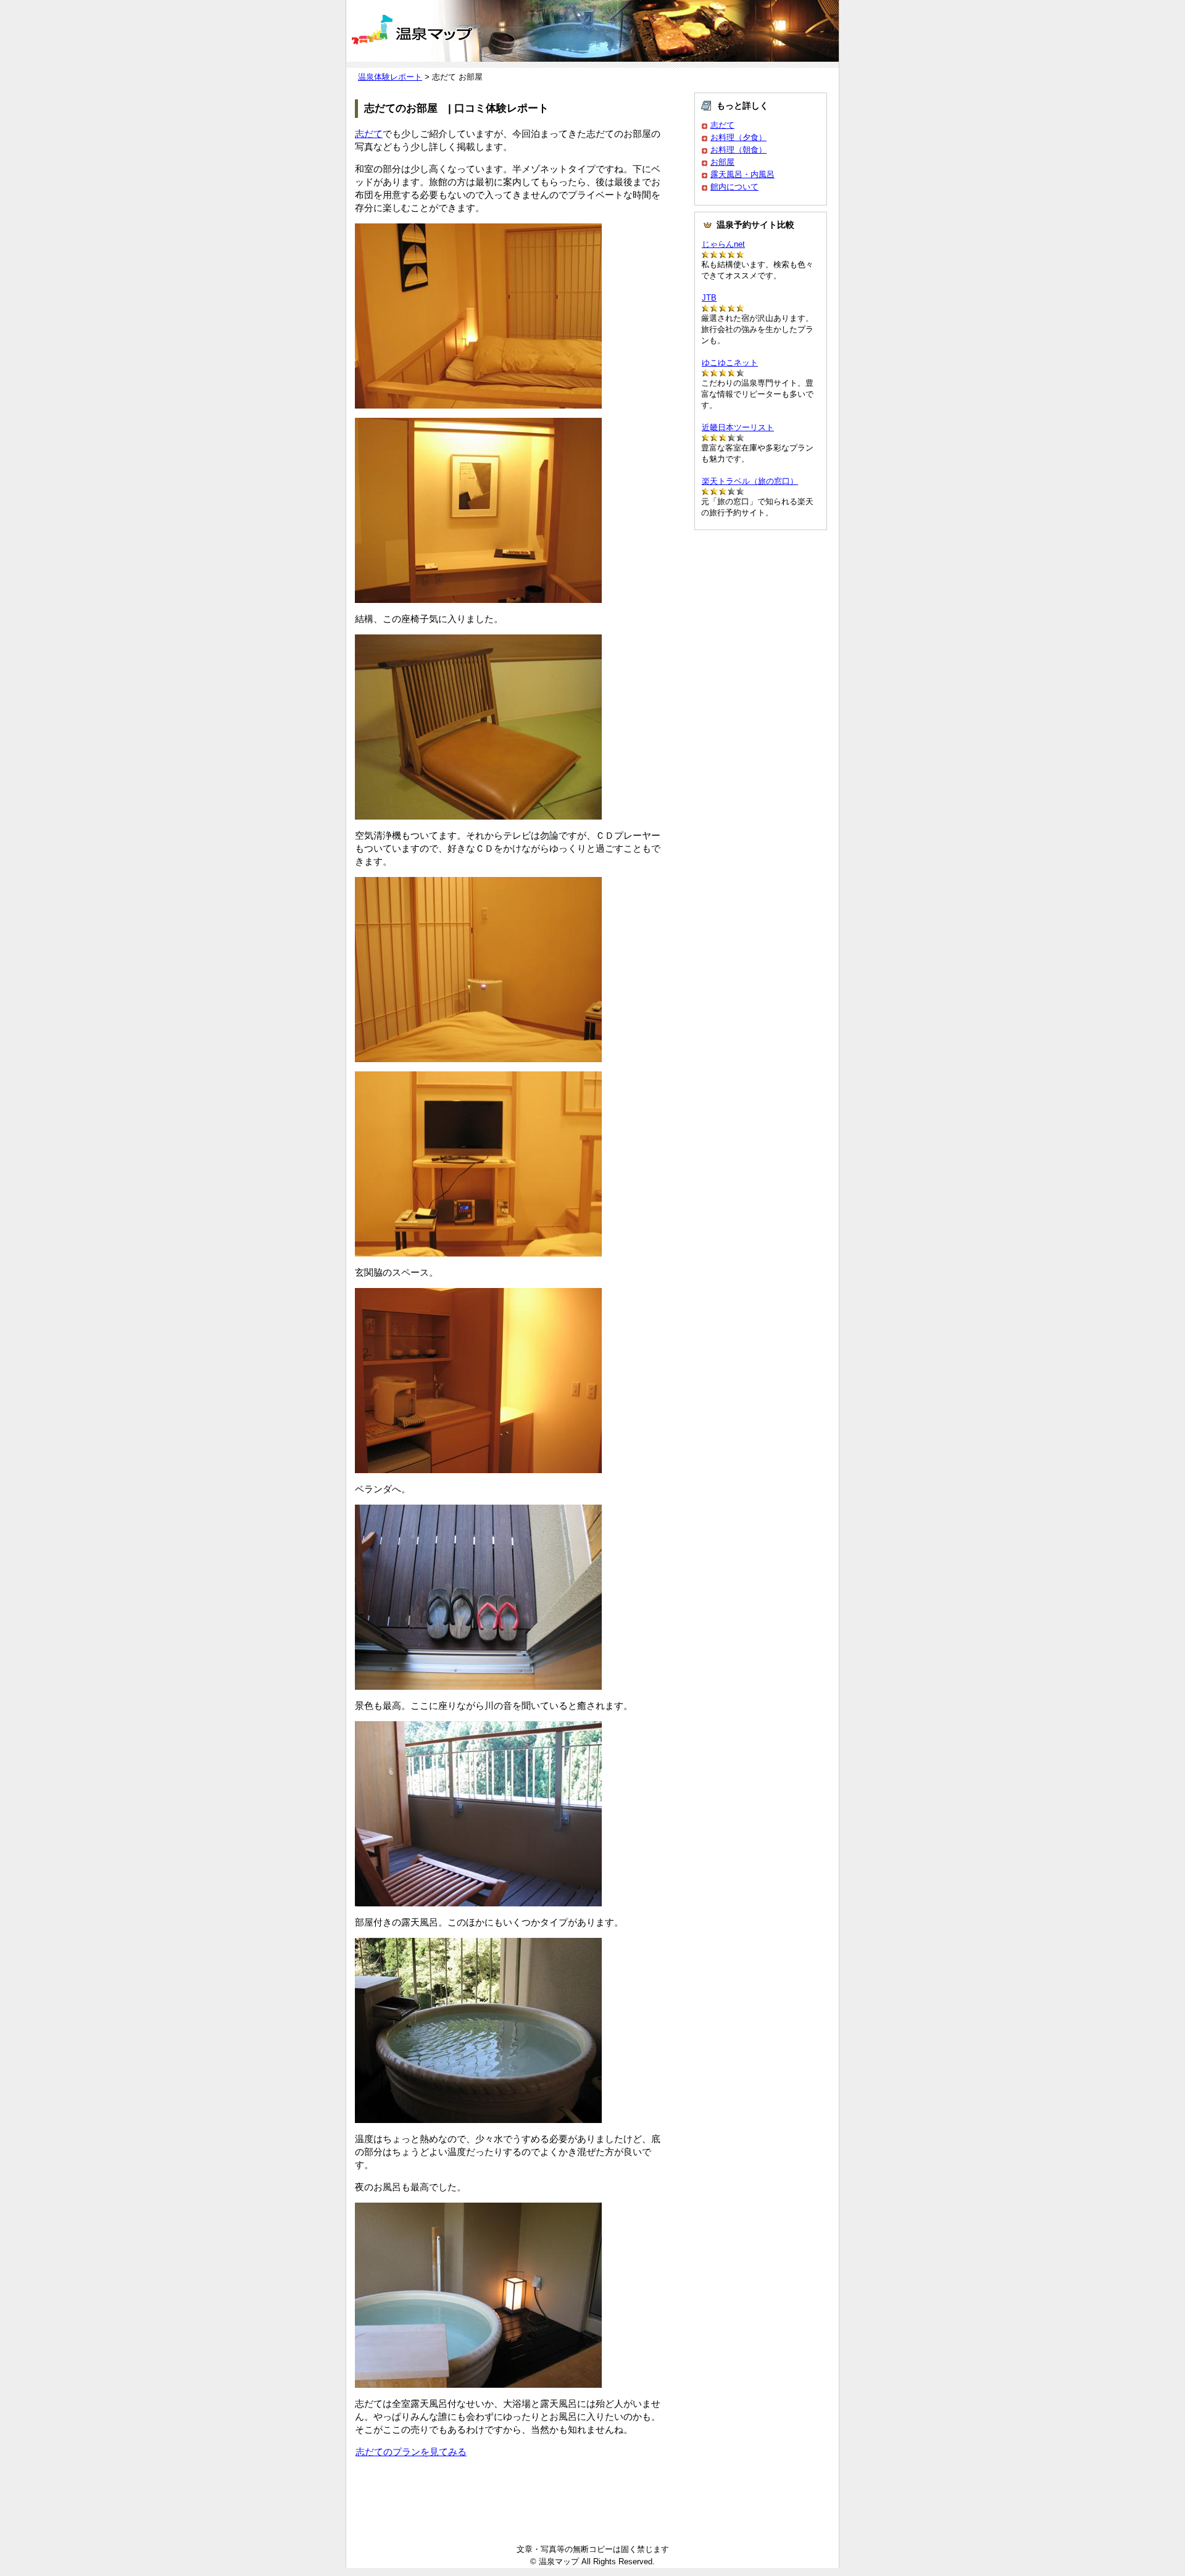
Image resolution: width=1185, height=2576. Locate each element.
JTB (709, 298)
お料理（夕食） (738, 137)
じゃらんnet (723, 244)
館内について (734, 187)
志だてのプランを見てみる (411, 2452)
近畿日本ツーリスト (738, 427)
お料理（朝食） (738, 150)
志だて (369, 134)
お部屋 (722, 162)
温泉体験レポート (390, 77)
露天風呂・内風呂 (742, 174)
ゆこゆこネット (730, 363)
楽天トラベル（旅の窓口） (750, 481)
